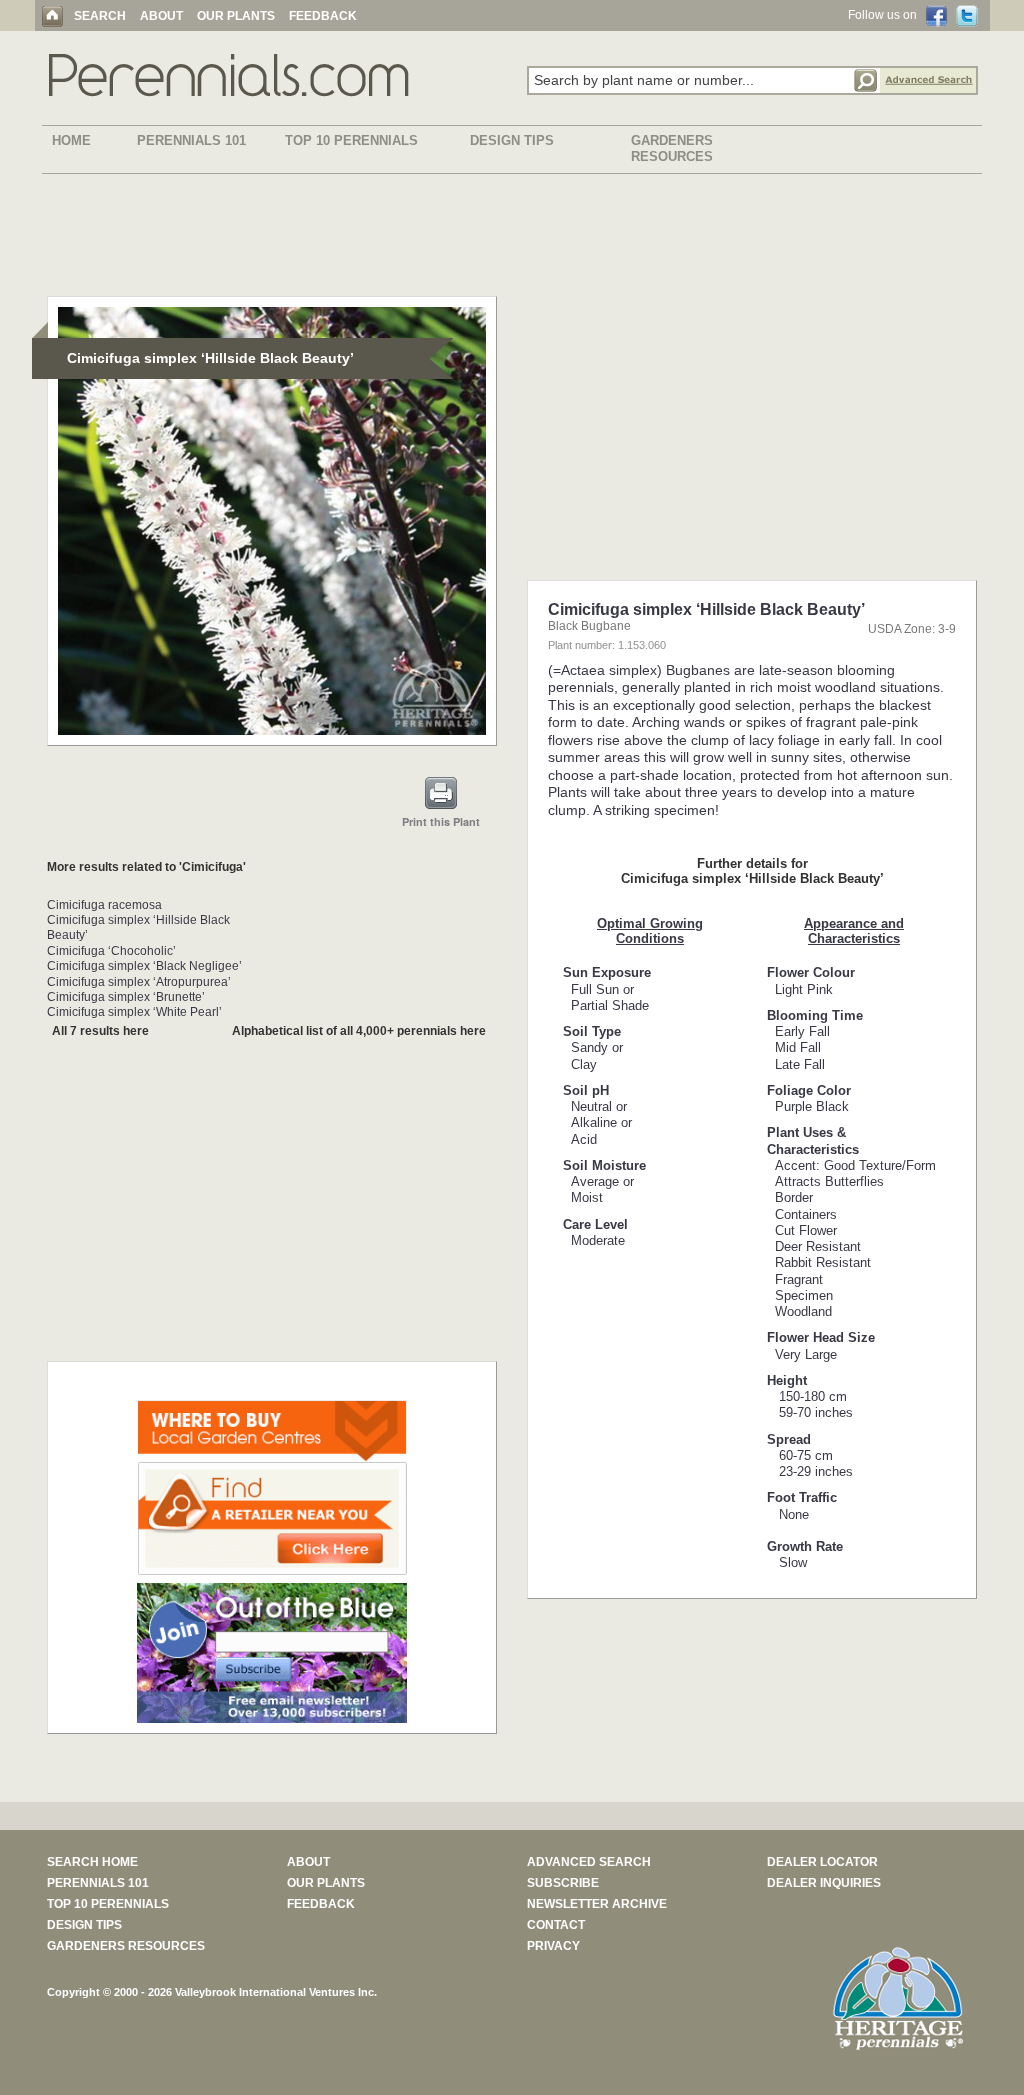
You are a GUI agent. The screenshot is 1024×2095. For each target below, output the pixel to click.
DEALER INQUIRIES (824, 1883)
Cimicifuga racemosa (104, 905)
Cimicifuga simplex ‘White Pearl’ (134, 1012)
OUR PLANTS (236, 16)
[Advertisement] (512, 239)
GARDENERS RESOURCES (672, 148)
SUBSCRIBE (563, 1883)
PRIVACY (553, 1946)
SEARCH (100, 16)
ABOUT (161, 16)
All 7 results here (100, 1031)
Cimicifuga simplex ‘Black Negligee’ (144, 966)
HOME (71, 140)
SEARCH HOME (92, 1862)
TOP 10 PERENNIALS (351, 140)
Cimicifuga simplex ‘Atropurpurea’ (139, 982)
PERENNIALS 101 (191, 140)
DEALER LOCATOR (822, 1862)
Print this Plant (441, 821)
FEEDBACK (323, 16)
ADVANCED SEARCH (589, 1862)
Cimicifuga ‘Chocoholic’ (111, 951)
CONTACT (556, 1925)
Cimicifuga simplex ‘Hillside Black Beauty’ (138, 927)
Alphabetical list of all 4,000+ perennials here (359, 1031)
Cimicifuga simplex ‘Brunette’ (126, 997)
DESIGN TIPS (512, 140)
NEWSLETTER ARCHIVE (597, 1904)
